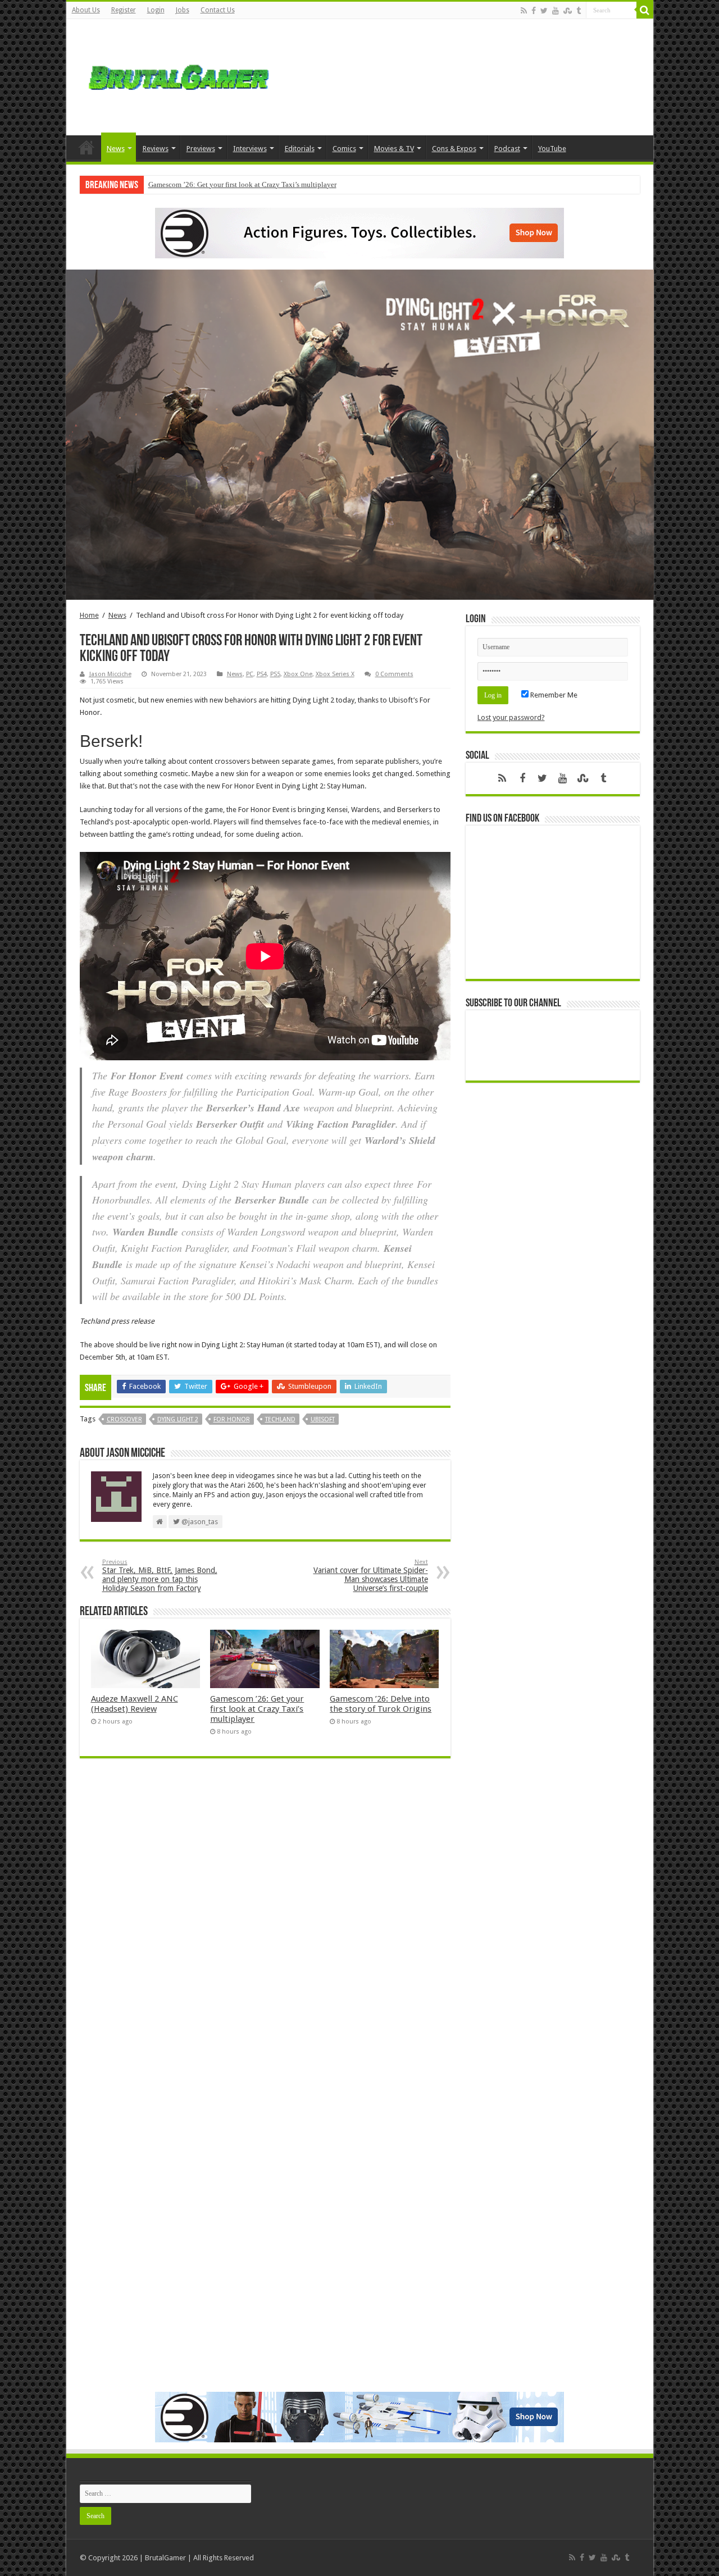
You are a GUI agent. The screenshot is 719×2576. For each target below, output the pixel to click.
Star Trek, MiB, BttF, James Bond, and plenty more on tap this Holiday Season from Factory (160, 1576)
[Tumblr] (579, 11)
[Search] (645, 10)
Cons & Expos (454, 149)
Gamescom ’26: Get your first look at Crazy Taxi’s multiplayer (242, 184)
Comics (344, 149)
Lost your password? (511, 717)
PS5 (275, 674)
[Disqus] (265, 1930)
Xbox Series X (335, 674)
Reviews (156, 149)
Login (156, 10)
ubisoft (323, 1419)
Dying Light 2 (178, 1419)
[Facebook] (534, 11)
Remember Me (553, 695)
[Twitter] (544, 11)
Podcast (507, 149)
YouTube (552, 149)
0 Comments (394, 674)
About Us (86, 10)
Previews (201, 149)
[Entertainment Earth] (359, 232)
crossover (124, 1419)
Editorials (300, 149)
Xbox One (298, 674)
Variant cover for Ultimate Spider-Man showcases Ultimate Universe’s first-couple (371, 1576)
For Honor (232, 1419)
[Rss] (524, 11)
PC (250, 674)
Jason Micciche (110, 674)
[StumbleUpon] (568, 11)
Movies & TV (394, 149)
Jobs (183, 10)
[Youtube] (556, 11)
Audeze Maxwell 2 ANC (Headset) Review (135, 1704)
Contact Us (218, 10)
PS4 (262, 674)
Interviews (250, 149)
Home (87, 147)
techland (280, 1419)
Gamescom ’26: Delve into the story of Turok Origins (381, 1704)
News (116, 149)
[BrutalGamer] (179, 75)
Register (124, 10)
